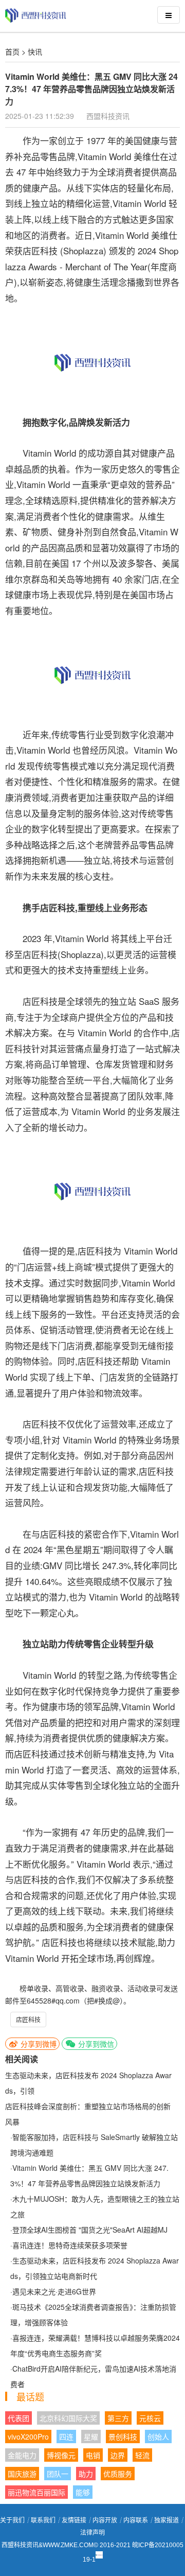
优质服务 (118, 2474)
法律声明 (92, 2533)
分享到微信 (95, 2044)
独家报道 (166, 2520)
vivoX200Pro (28, 2436)
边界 (118, 2455)
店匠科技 (28, 2019)
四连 (66, 2436)
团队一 (58, 2474)
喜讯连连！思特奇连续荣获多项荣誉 (70, 2245)
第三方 (118, 2418)
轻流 (142, 2455)
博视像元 (61, 2455)
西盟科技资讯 (108, 116)
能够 (83, 2492)
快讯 (35, 51)
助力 (86, 2474)
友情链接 (74, 2520)
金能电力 (22, 2455)
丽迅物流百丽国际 (36, 2492)
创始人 (158, 2436)
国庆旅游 (22, 2474)
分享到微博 (38, 2044)
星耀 (91, 2436)
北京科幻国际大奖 (68, 2418)
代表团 (18, 2418)
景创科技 (123, 2436)
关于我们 (12, 2520)
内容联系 (136, 2520)
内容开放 (105, 2520)
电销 (93, 2455)
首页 (12, 51)
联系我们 (43, 2520)
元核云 (150, 2418)
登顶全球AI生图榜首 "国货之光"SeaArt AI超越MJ (90, 2230)
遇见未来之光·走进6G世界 (54, 2291)
